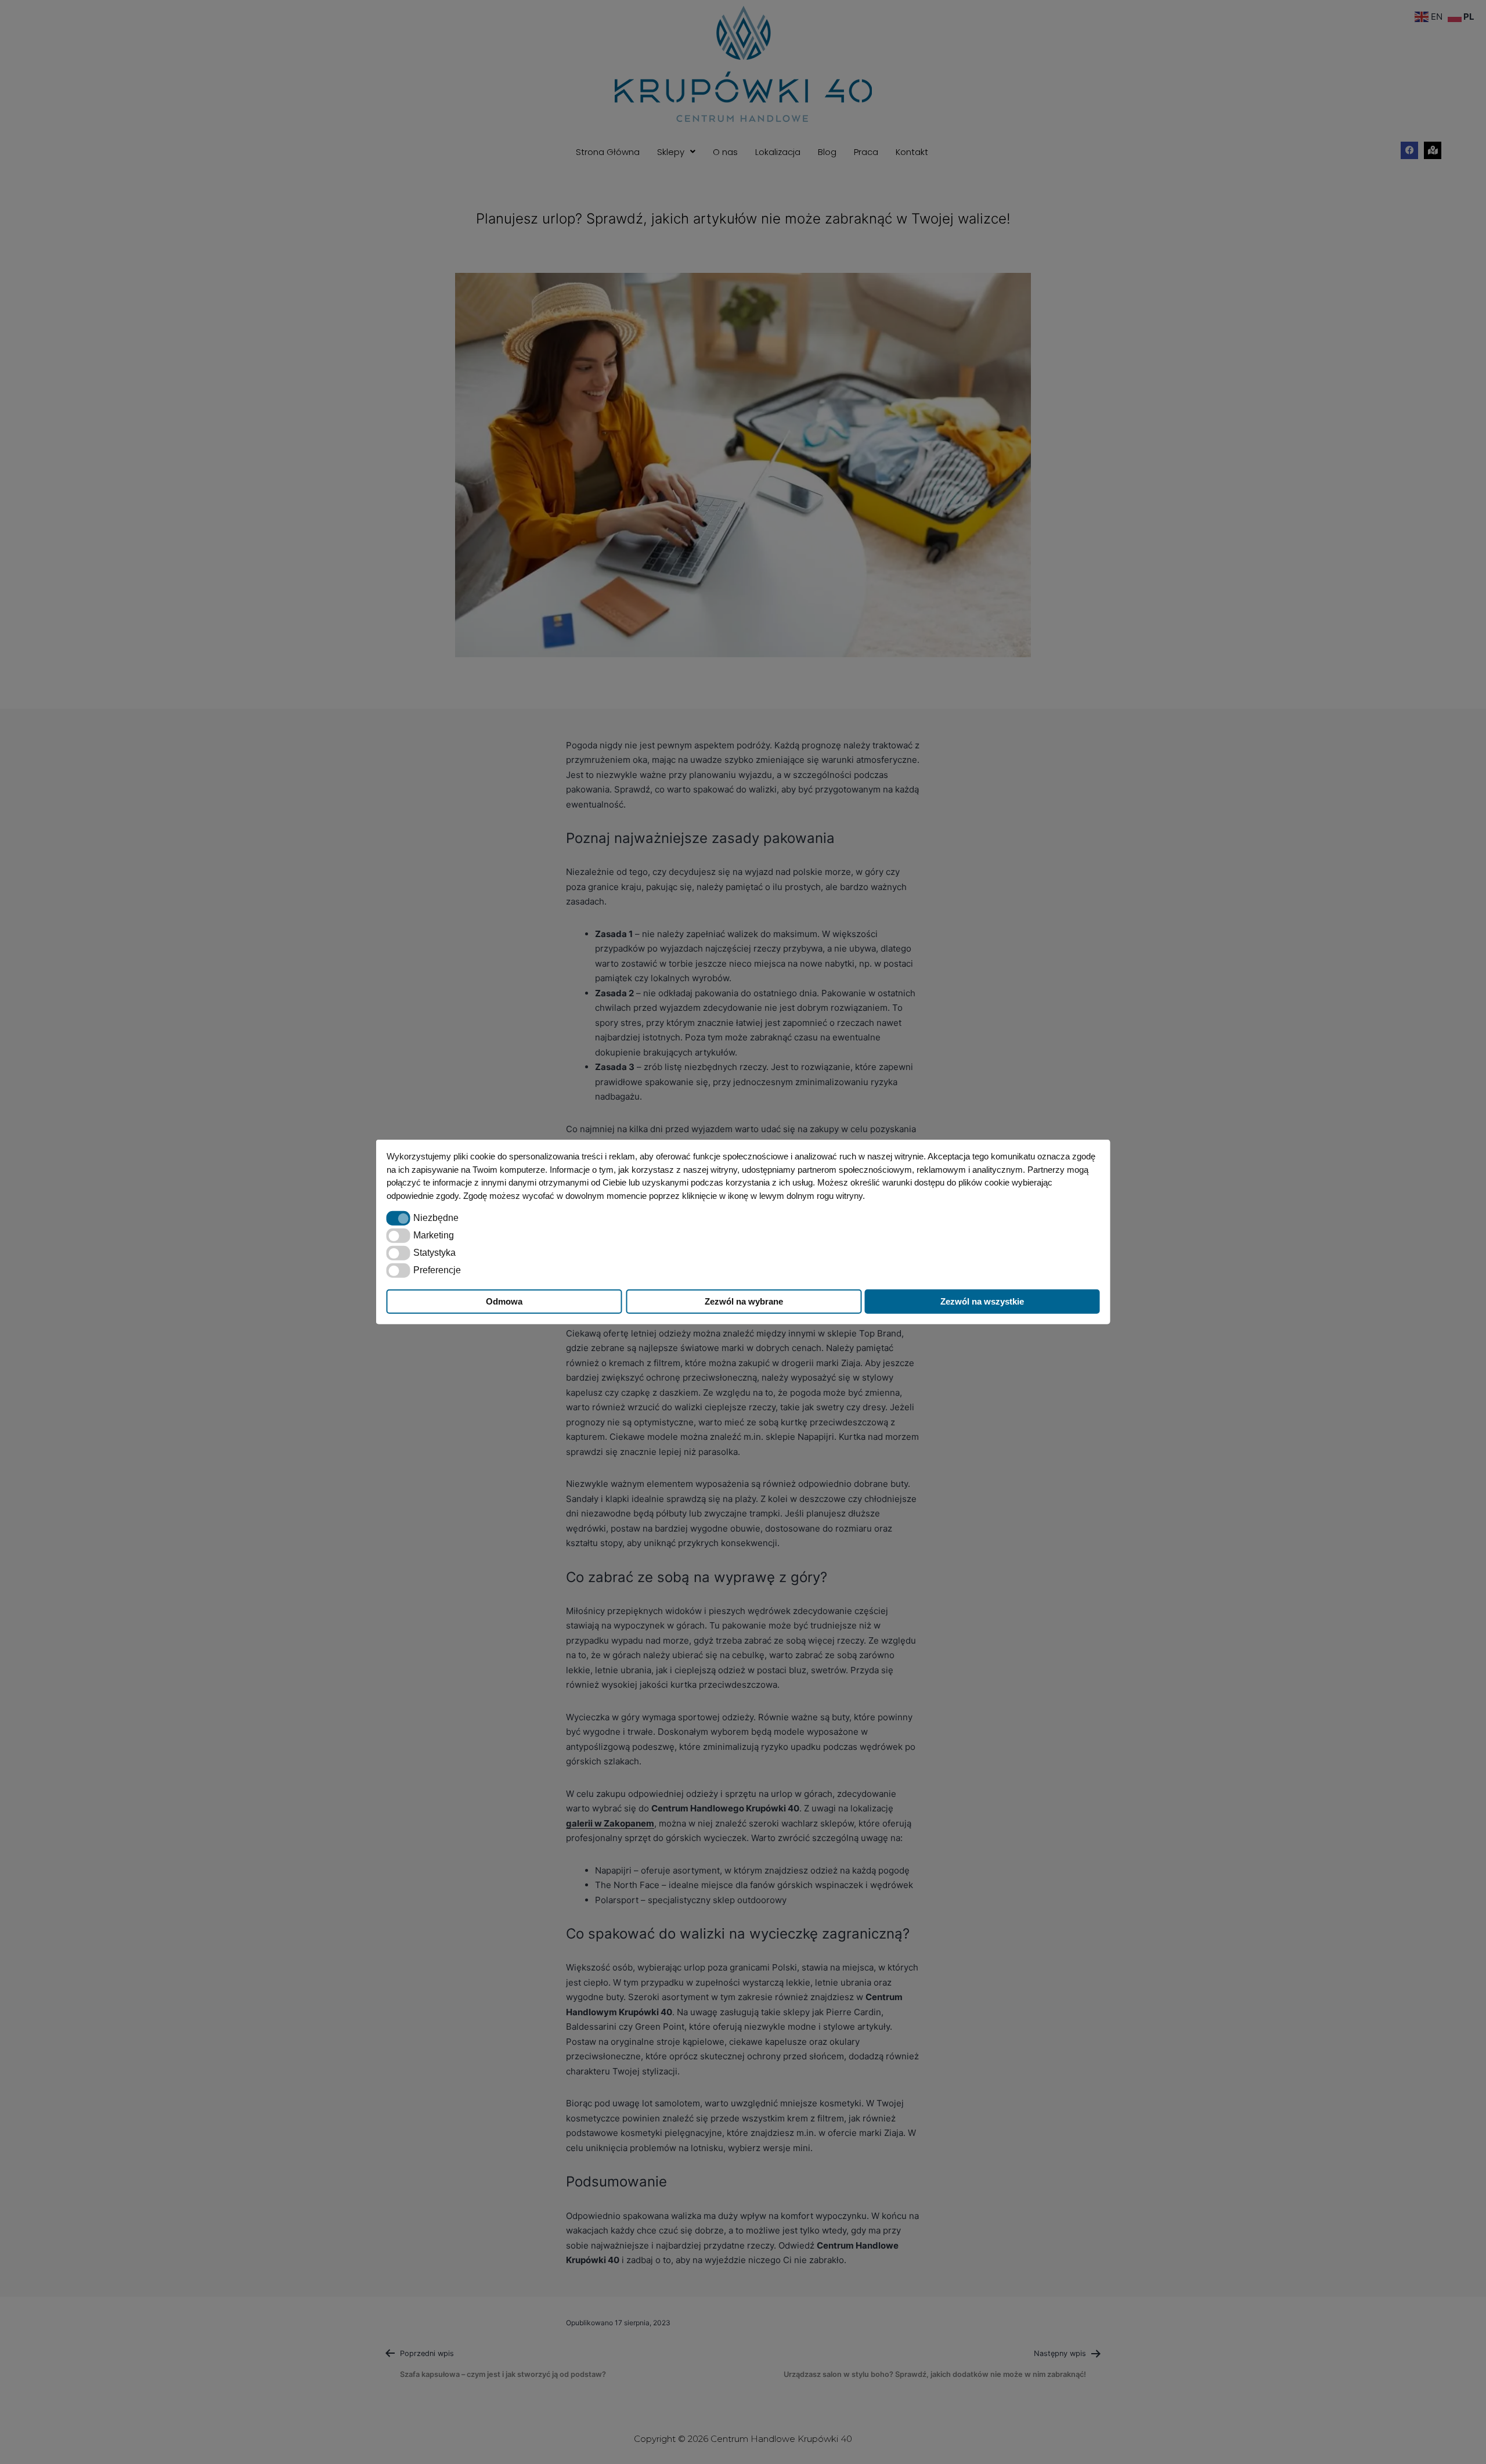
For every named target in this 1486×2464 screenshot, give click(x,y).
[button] (398, 1218)
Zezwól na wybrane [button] (744, 1301)
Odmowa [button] (504, 1301)
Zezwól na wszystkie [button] (982, 1301)
